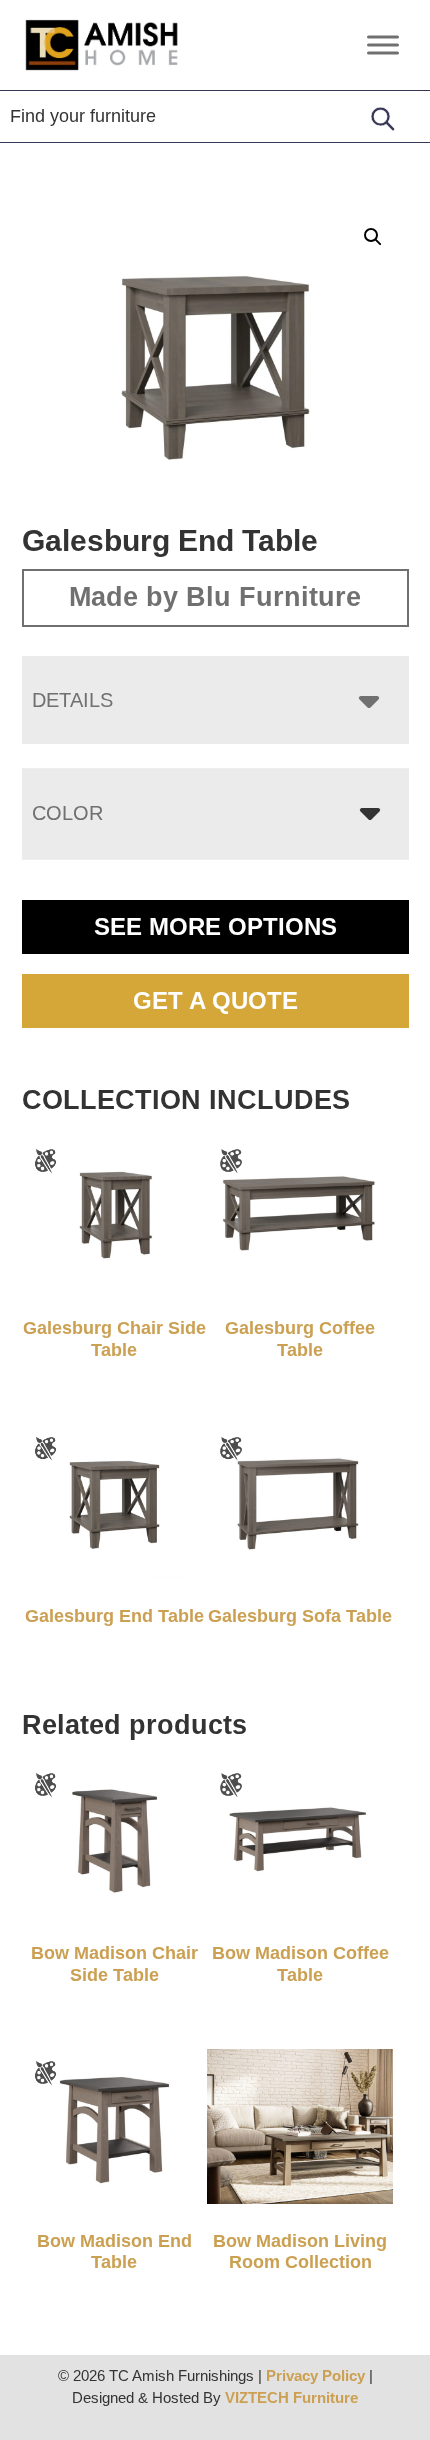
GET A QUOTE (215, 1000)
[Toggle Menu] (383, 44)
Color (67, 813)
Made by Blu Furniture (215, 597)
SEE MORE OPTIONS (215, 926)
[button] (373, 237)
